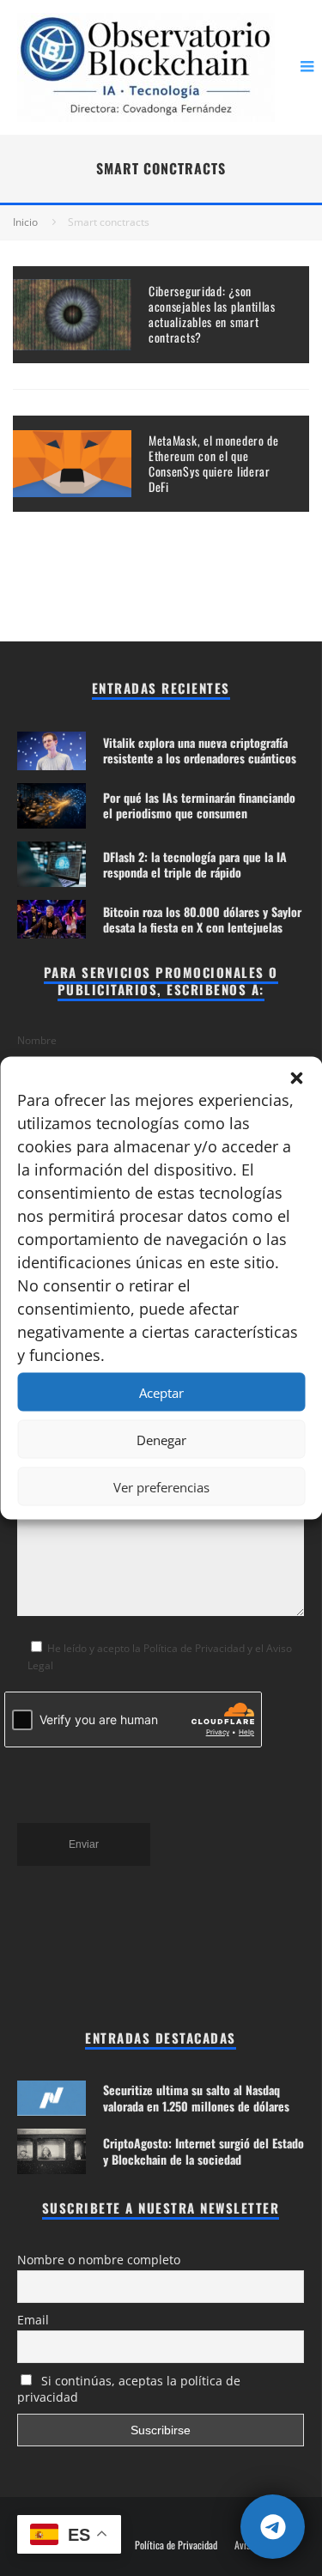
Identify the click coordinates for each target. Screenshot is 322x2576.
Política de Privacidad (176, 2545)
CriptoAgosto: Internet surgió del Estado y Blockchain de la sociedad (204, 2151)
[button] (296, 1078)
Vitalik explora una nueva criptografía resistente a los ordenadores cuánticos (200, 750)
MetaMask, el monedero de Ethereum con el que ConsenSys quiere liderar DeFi (214, 464)
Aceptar (161, 1392)
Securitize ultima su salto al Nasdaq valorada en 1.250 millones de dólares (196, 2097)
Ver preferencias (161, 1486)
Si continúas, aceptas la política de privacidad (129, 2389)
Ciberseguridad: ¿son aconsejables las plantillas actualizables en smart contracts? (212, 314)
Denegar (161, 1439)
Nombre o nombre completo (99, 2260)
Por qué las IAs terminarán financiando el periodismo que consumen (199, 805)
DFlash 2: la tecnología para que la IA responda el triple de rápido (195, 864)
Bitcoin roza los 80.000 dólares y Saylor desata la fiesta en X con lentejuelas (202, 919)
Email (33, 2320)
